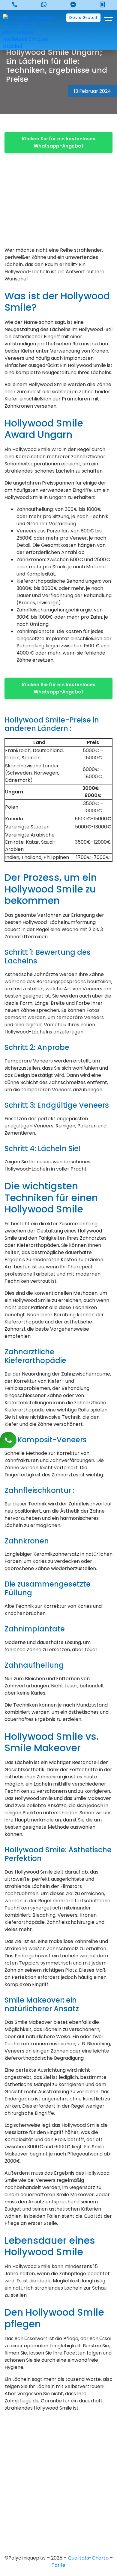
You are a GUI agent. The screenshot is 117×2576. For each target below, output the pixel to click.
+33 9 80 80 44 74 (58, 2439)
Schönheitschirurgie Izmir (58, 2504)
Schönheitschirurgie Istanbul (59, 2524)
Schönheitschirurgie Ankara (59, 2494)
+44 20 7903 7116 (59, 2449)
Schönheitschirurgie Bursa (59, 2483)
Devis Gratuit (83, 18)
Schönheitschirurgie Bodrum (58, 2534)
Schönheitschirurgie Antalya (59, 2514)
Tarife (58, 2565)
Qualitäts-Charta (89, 2558)
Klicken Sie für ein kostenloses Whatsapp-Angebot (59, 142)
